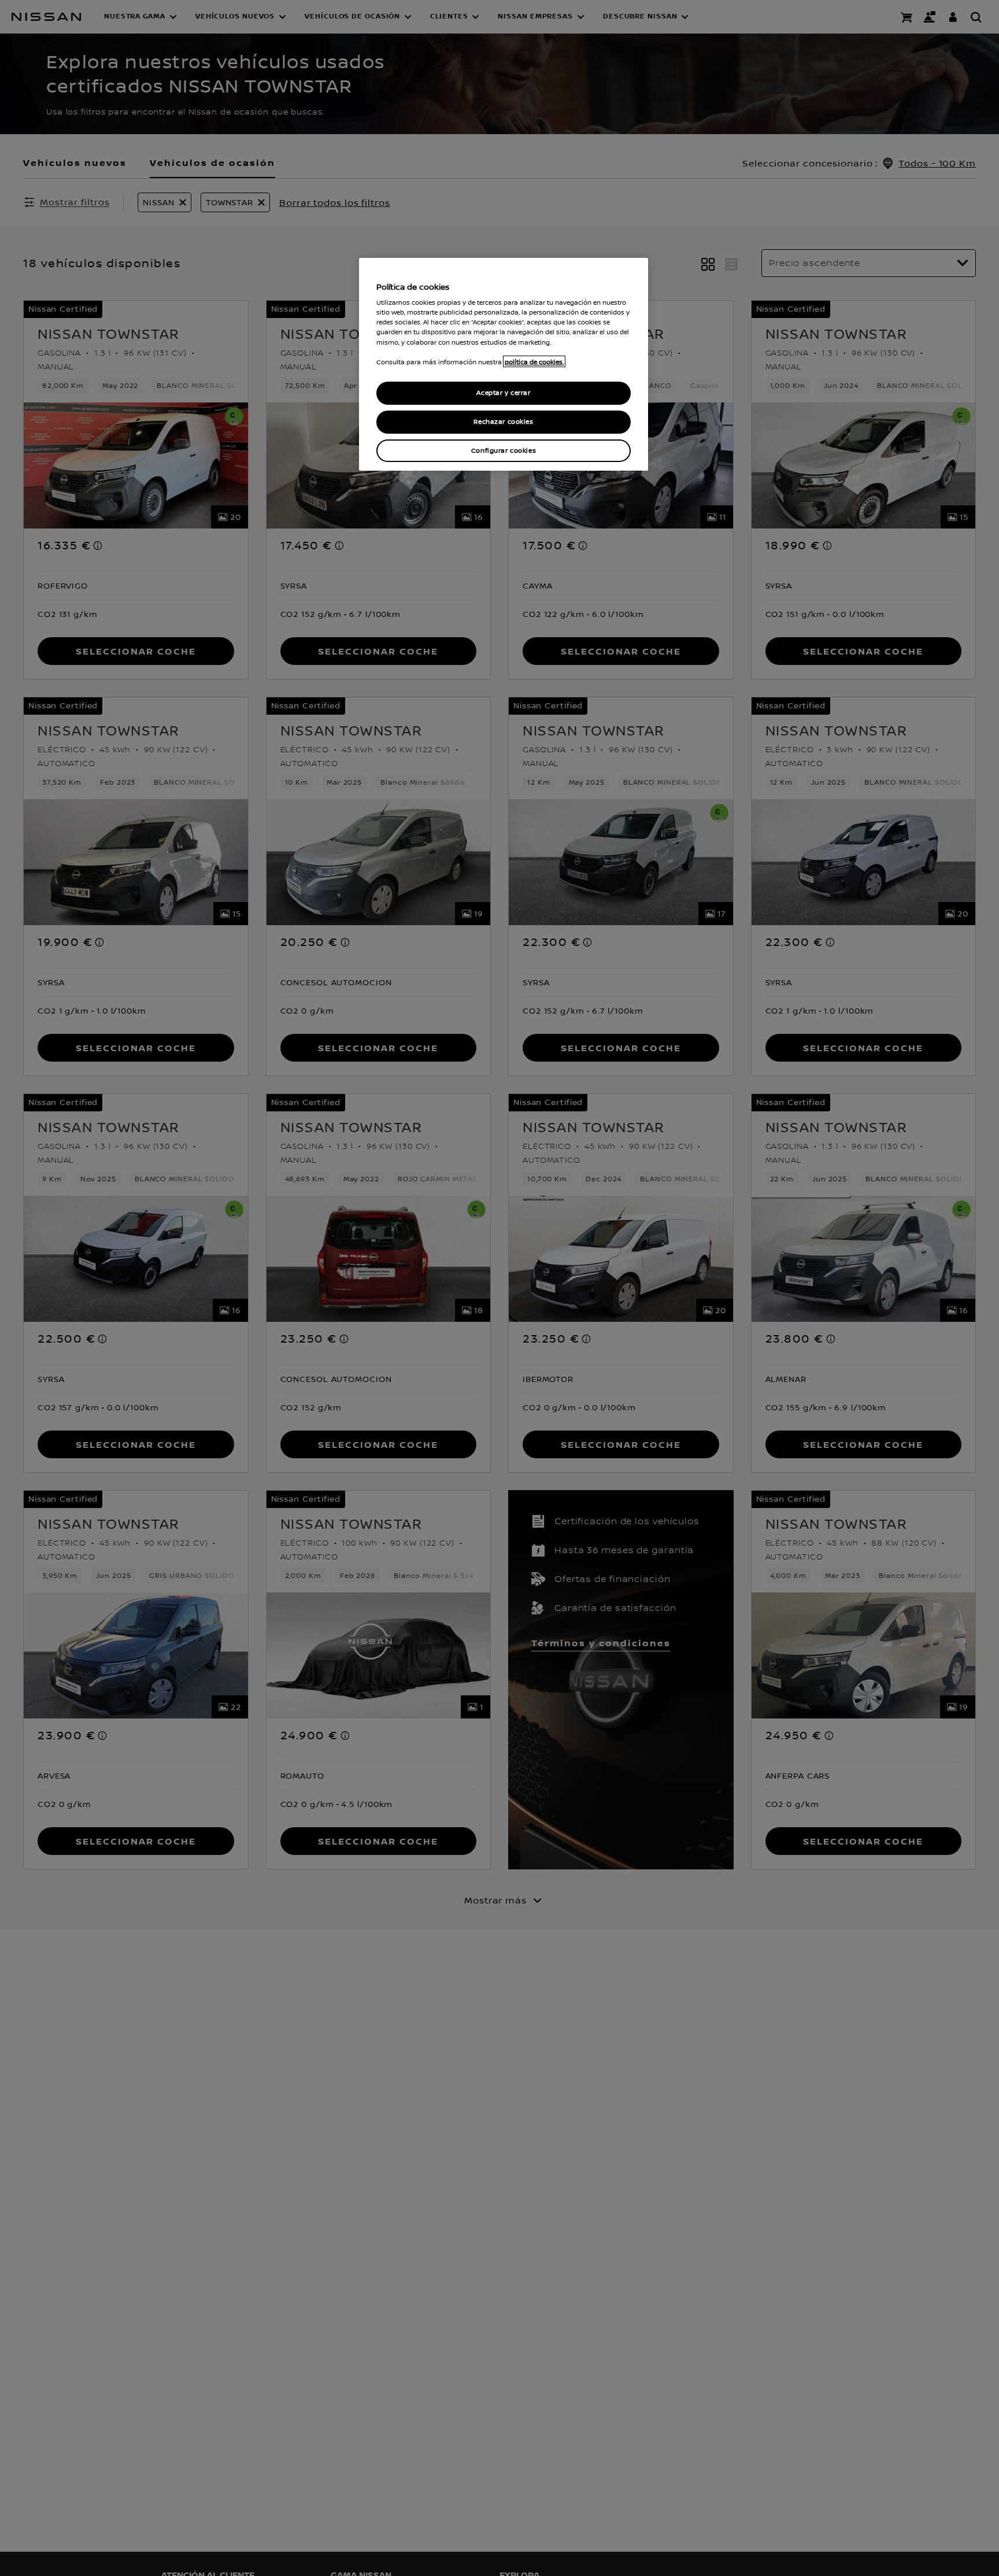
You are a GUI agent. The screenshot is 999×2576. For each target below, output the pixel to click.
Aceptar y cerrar (503, 393)
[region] (504, 365)
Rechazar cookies (503, 421)
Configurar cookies (504, 450)
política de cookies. (534, 361)
